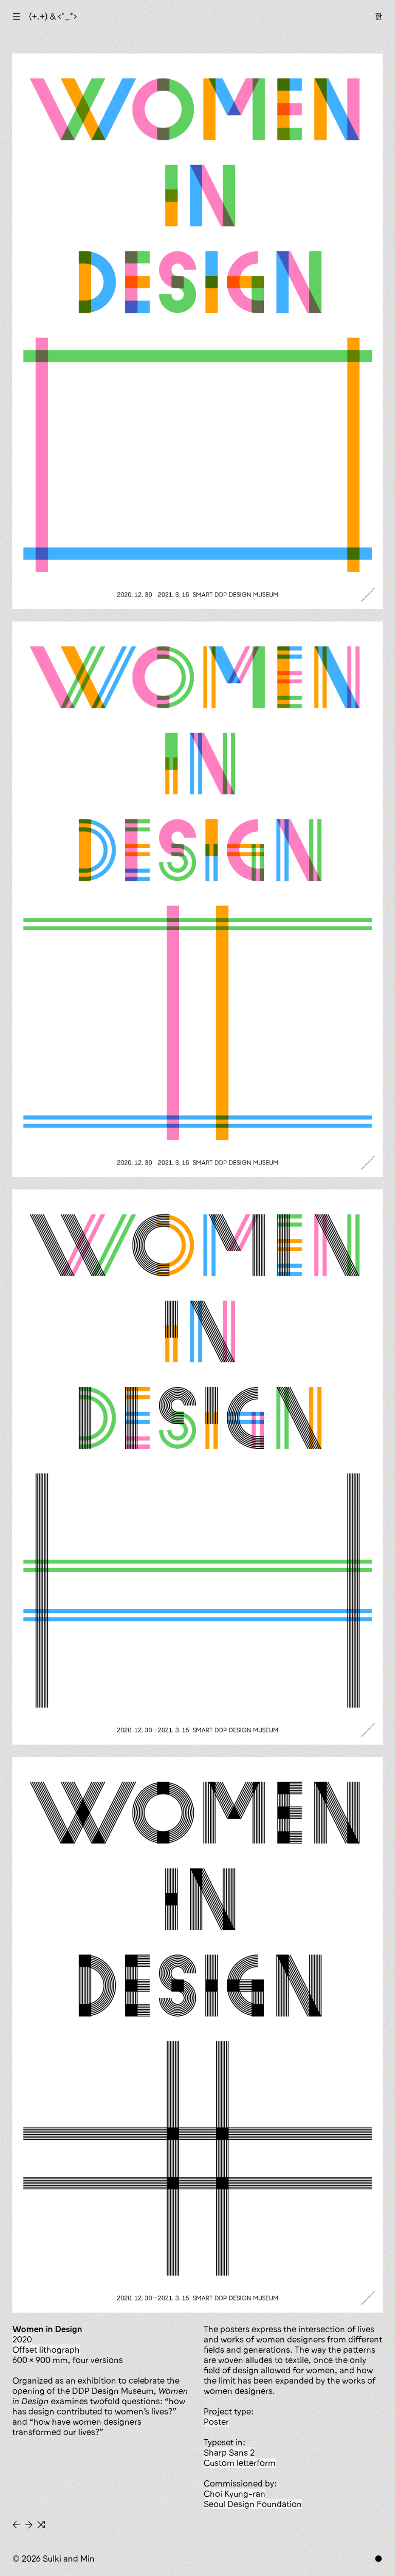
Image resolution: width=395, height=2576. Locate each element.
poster (216, 2422)
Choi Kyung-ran (235, 2494)
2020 (22, 2339)
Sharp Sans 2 (229, 2453)
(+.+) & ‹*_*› (53, 16)
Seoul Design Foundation (253, 2504)
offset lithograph (46, 2350)
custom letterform (240, 2463)
